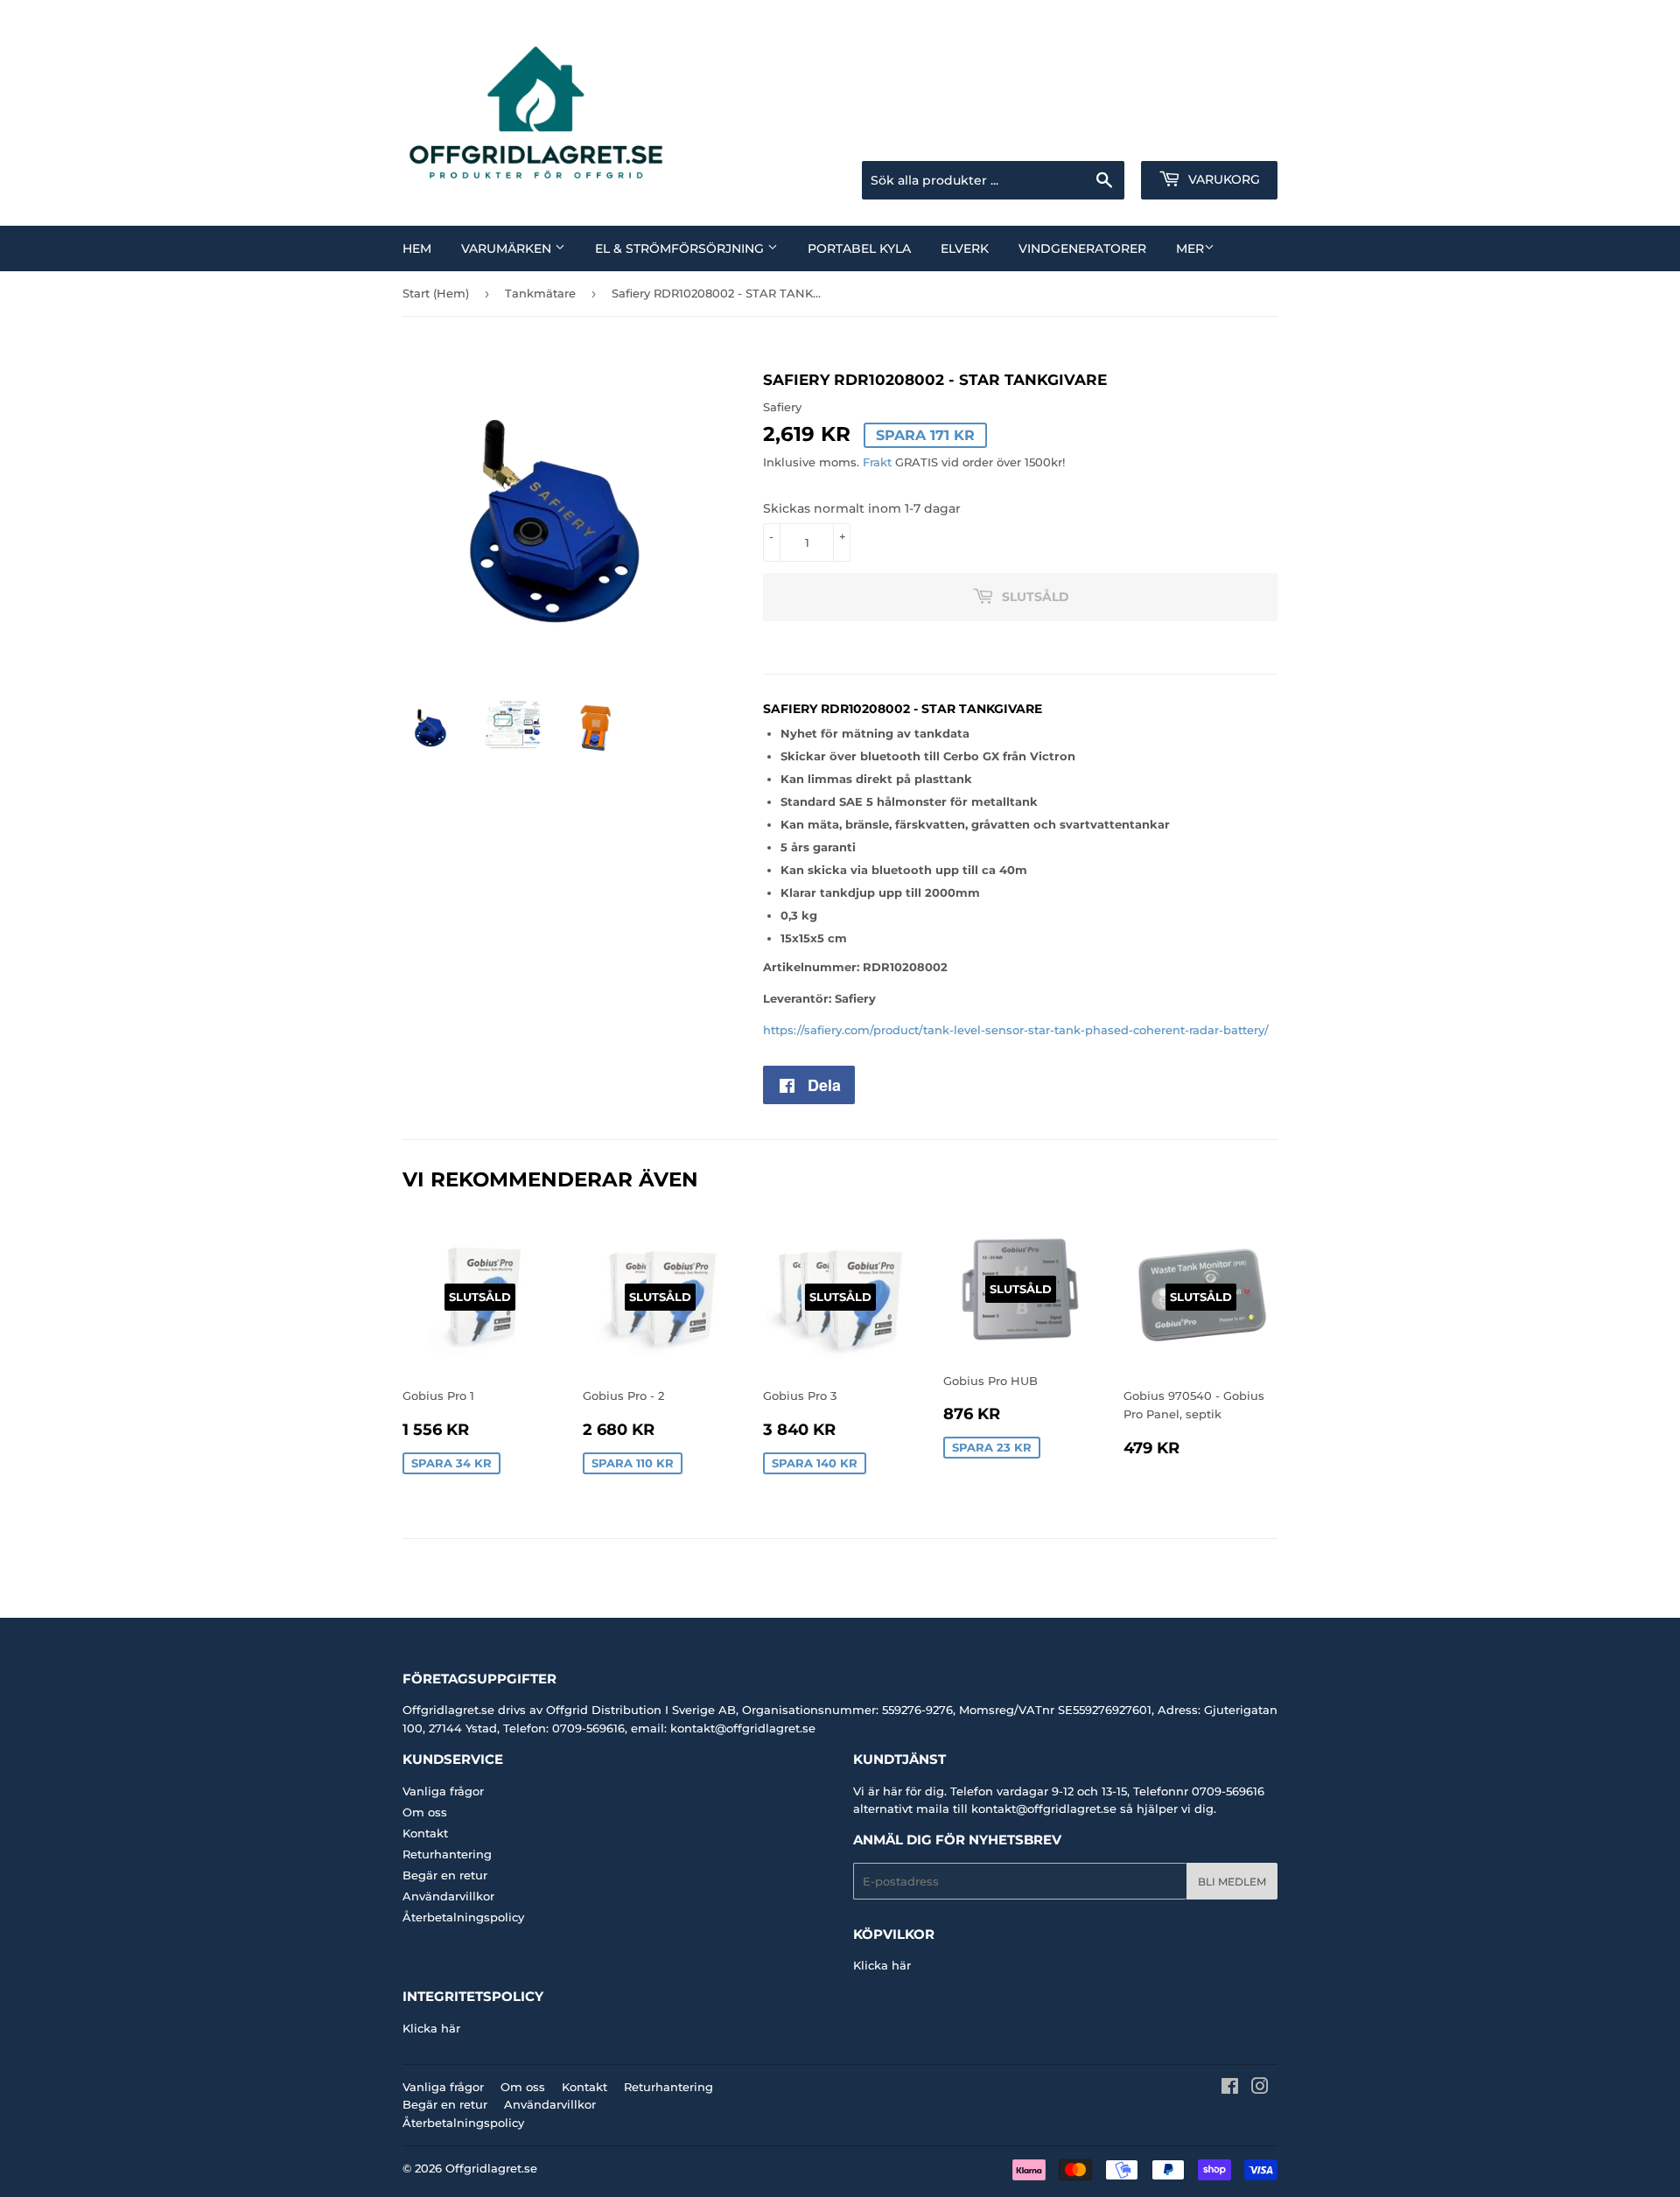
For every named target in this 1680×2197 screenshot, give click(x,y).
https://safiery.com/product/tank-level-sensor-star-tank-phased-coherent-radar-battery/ (1016, 1030)
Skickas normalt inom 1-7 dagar (862, 508)
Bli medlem (1232, 1882)
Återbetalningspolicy (463, 1917)
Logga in (1138, 139)
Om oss (425, 1812)
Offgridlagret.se (491, 2168)
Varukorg (1222, 179)
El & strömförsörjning (681, 248)
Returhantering (447, 1854)
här (901, 1965)
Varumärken (508, 248)
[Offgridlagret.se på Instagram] (1260, 2089)
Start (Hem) (436, 293)
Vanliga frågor (443, 1791)
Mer (1190, 248)
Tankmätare (540, 293)
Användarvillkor (448, 1896)
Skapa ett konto (1237, 139)
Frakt (877, 462)
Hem (417, 248)
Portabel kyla (859, 248)
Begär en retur (445, 1875)
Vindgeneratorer (1082, 248)
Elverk (965, 248)
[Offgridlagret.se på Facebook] (1230, 2089)
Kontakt (425, 1833)
